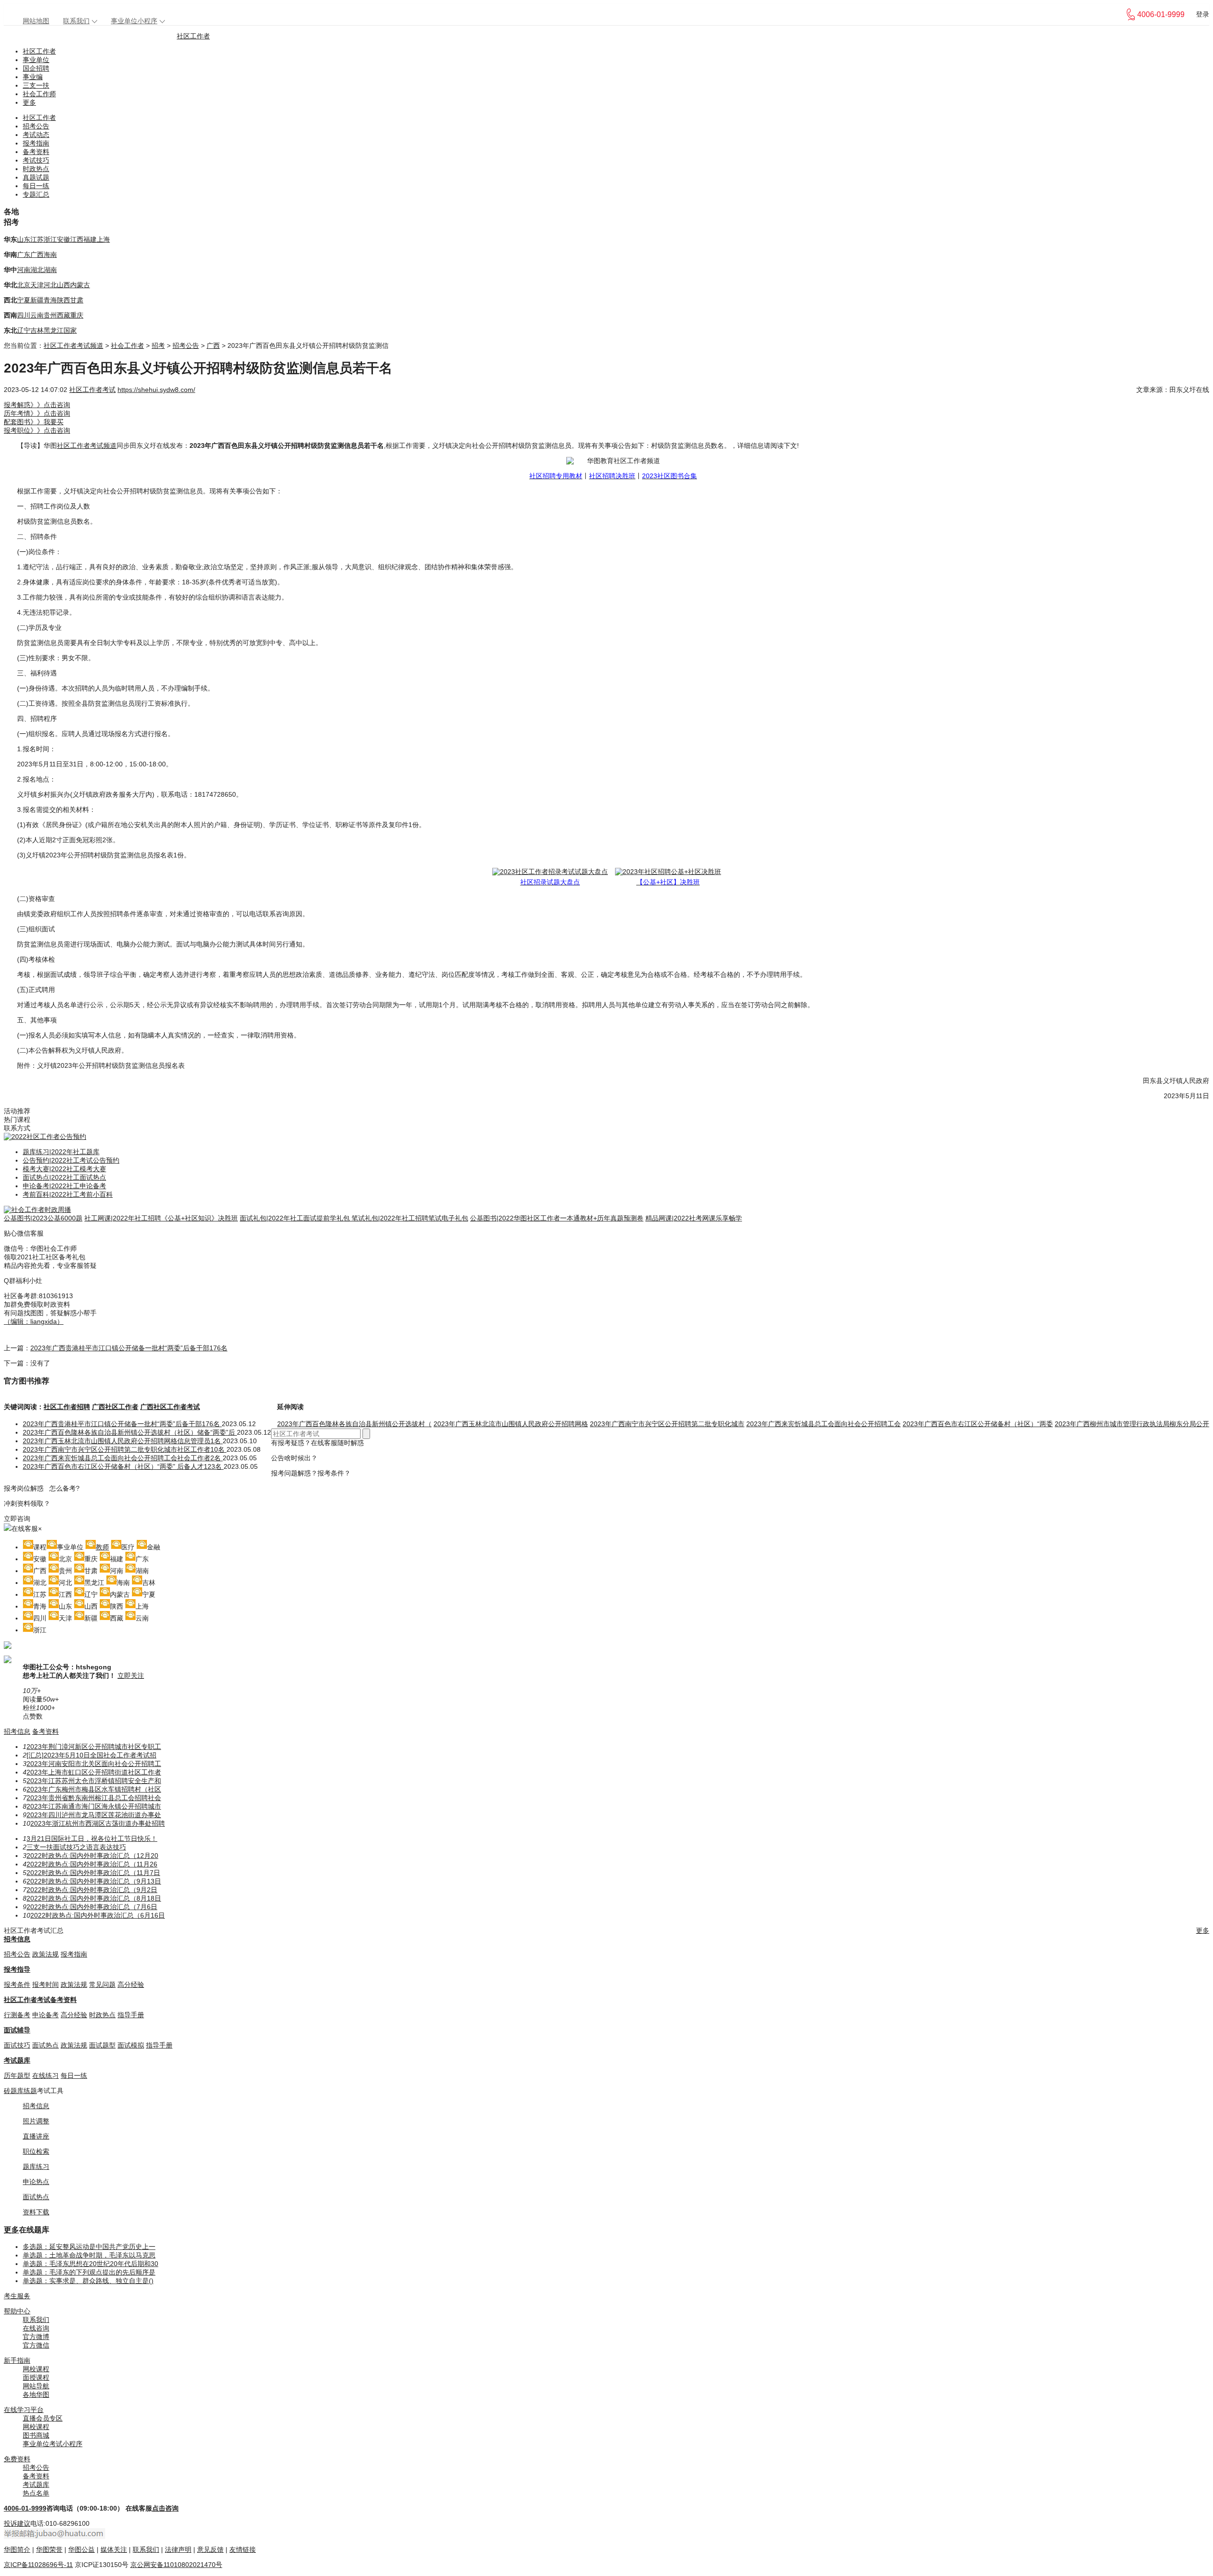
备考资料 (36, 152)
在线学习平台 (24, 2410)
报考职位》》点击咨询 (37, 430)
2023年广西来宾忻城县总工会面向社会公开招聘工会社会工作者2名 (123, 1458)
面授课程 (36, 2377)
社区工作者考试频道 (73, 346)
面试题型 (102, 2045)
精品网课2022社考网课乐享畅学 (694, 1218)
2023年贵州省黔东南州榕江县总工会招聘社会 (94, 1798)
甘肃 (77, 300)
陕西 (63, 300)
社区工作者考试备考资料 (40, 2000)
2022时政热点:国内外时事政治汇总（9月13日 (94, 1881)
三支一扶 (36, 85)
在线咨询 (36, 2328)
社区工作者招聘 (67, 1407)
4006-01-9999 (25, 2508)
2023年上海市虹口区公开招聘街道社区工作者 (94, 1772)
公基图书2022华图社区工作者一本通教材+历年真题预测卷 (557, 1218)
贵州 (50, 315)
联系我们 (76, 21)
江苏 (37, 239)
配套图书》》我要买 (34, 422)
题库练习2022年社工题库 (61, 1152)
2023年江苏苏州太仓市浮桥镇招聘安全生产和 (94, 1781)
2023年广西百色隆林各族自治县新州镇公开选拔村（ (354, 1424)
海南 (50, 255)
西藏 (63, 315)
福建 (90, 239)
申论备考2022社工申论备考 (64, 1186)
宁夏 (24, 300)
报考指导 (17, 1969)
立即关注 (131, 1675)
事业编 (33, 77)
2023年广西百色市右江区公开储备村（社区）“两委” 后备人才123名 (123, 1466)
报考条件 (17, 1984)
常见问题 (102, 1984)
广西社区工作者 (115, 1407)
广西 (37, 255)
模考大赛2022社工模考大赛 (64, 1169)
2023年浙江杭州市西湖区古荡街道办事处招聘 (98, 1823)
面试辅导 (17, 2030)
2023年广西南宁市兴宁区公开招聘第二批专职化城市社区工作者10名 (125, 1449)
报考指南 (36, 143)
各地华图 (36, 2394)
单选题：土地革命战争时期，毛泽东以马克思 (89, 2255)
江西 (77, 239)
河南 (24, 270)
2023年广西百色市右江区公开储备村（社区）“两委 (978, 1424)
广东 (24, 255)
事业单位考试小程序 (53, 2444)
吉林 (37, 330)
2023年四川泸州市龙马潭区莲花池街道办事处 (94, 1815)
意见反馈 (210, 2549)
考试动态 (36, 135)
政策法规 (45, 1954)
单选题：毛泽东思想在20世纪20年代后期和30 (91, 2264)
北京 (24, 285)
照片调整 (36, 2121)
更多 (29, 102)
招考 (158, 346)
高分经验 (131, 1984)
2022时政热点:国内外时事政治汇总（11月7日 (93, 1873)
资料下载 (36, 2212)
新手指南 (17, 2360)
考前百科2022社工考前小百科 (68, 1194)
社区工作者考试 (92, 390)
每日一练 (36, 186)
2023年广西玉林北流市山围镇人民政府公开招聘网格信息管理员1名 (123, 1441)
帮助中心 (17, 2311)
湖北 (37, 270)
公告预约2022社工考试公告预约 (71, 1160)
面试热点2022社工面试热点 (64, 1177)
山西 (63, 285)
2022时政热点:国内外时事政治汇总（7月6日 (92, 1907)
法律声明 (178, 2549)
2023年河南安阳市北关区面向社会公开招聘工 (94, 1764)
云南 (37, 315)
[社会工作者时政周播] (37, 1210)
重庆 (77, 315)
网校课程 (36, 2369)
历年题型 (17, 2075)
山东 (24, 239)
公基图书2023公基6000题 (43, 1218)
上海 (103, 239)
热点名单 (36, 2493)
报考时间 (45, 1984)
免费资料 (17, 2459)
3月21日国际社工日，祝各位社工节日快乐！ (92, 1839)
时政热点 (36, 169)
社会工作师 (39, 94)
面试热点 (45, 2045)
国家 (70, 330)
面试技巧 (17, 2045)
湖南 (50, 270)
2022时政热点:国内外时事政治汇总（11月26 (92, 1864)
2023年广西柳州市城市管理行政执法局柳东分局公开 (1132, 1424)
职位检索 (36, 2151)
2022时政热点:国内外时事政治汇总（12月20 (92, 1856)
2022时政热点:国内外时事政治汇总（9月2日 (92, 1890)
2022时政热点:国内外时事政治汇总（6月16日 (98, 1915)
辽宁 (24, 330)
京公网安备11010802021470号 (176, 2565)
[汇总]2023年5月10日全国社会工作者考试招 (91, 1755)
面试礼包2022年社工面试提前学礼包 (296, 1218)
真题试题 (36, 177)
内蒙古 (80, 285)
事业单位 (36, 60)
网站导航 (36, 2386)
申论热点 (36, 2182)
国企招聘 (36, 68)
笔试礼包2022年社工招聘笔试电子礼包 (410, 1218)
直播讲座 (36, 2136)
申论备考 (45, 2015)
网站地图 (36, 21)
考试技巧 (36, 160)
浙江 (50, 239)
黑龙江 (54, 330)
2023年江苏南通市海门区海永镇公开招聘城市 (94, 1806)
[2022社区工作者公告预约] (45, 1137)
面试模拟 (131, 2045)
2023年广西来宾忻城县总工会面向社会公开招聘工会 (824, 1424)
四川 (24, 315)
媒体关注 (114, 2549)
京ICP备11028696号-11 (38, 2565)
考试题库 (17, 2060)
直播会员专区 (43, 2418)
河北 (50, 285)
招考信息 (17, 1731)
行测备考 (17, 2015)
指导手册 (131, 2015)
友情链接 (243, 2549)
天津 (37, 285)
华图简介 (17, 2549)
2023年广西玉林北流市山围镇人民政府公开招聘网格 (511, 1424)
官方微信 (36, 2345)
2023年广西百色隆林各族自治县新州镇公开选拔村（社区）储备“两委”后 (130, 1432)
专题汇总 (36, 194)
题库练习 (36, 2166)
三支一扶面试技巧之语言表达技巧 (76, 1847)
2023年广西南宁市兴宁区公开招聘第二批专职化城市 (667, 1424)
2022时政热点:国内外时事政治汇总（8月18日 (94, 1898)
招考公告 (36, 126)
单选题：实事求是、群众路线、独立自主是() (88, 2281)
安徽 (63, 239)
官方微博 (36, 2337)
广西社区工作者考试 (170, 1407)
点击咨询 (165, 2508)
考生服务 (17, 2296)
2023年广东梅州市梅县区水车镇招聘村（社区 (94, 1789)
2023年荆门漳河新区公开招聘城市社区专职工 (94, 1747)
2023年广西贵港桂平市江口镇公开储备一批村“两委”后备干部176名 (129, 1348)
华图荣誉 (49, 2549)
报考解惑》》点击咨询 (37, 405)
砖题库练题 (20, 2091)
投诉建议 (17, 2523)
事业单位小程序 (134, 21)
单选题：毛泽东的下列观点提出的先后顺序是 (89, 2272)
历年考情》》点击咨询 (37, 413)
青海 (50, 300)
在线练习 (45, 2075)
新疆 (37, 300)
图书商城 (36, 2435)
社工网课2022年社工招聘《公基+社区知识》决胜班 (161, 1218)
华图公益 (81, 2549)
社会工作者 (127, 346)
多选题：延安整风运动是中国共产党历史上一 (89, 2247)
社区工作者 (193, 36)
